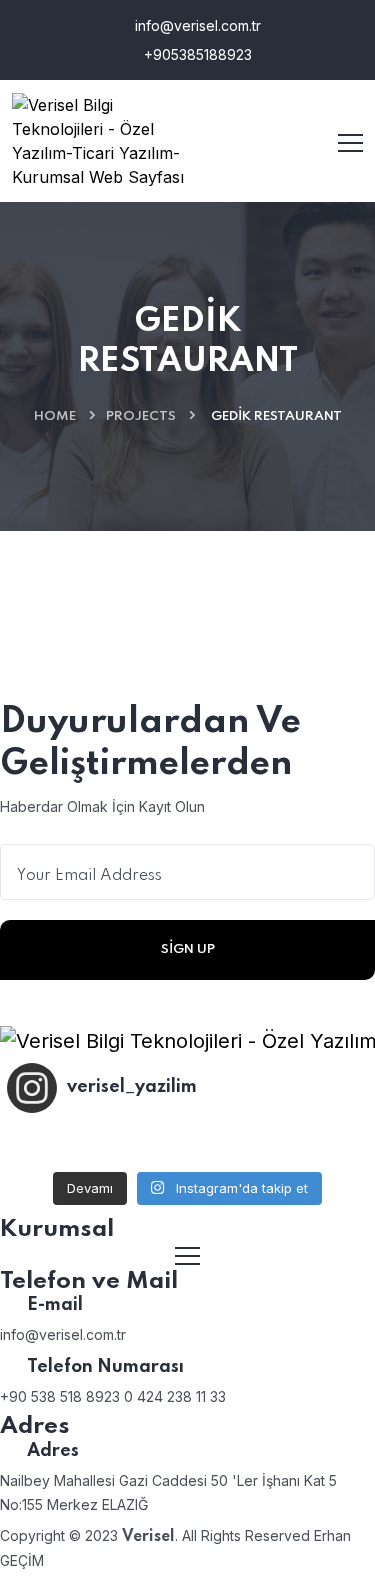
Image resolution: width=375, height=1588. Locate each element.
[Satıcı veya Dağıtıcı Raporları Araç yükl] (67, 1145)
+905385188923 (196, 54)
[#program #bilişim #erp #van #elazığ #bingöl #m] (308, 1145)
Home (55, 416)
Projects (141, 416)
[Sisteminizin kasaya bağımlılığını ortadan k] (187, 1145)
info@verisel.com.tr (196, 25)
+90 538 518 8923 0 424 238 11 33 (113, 1396)
